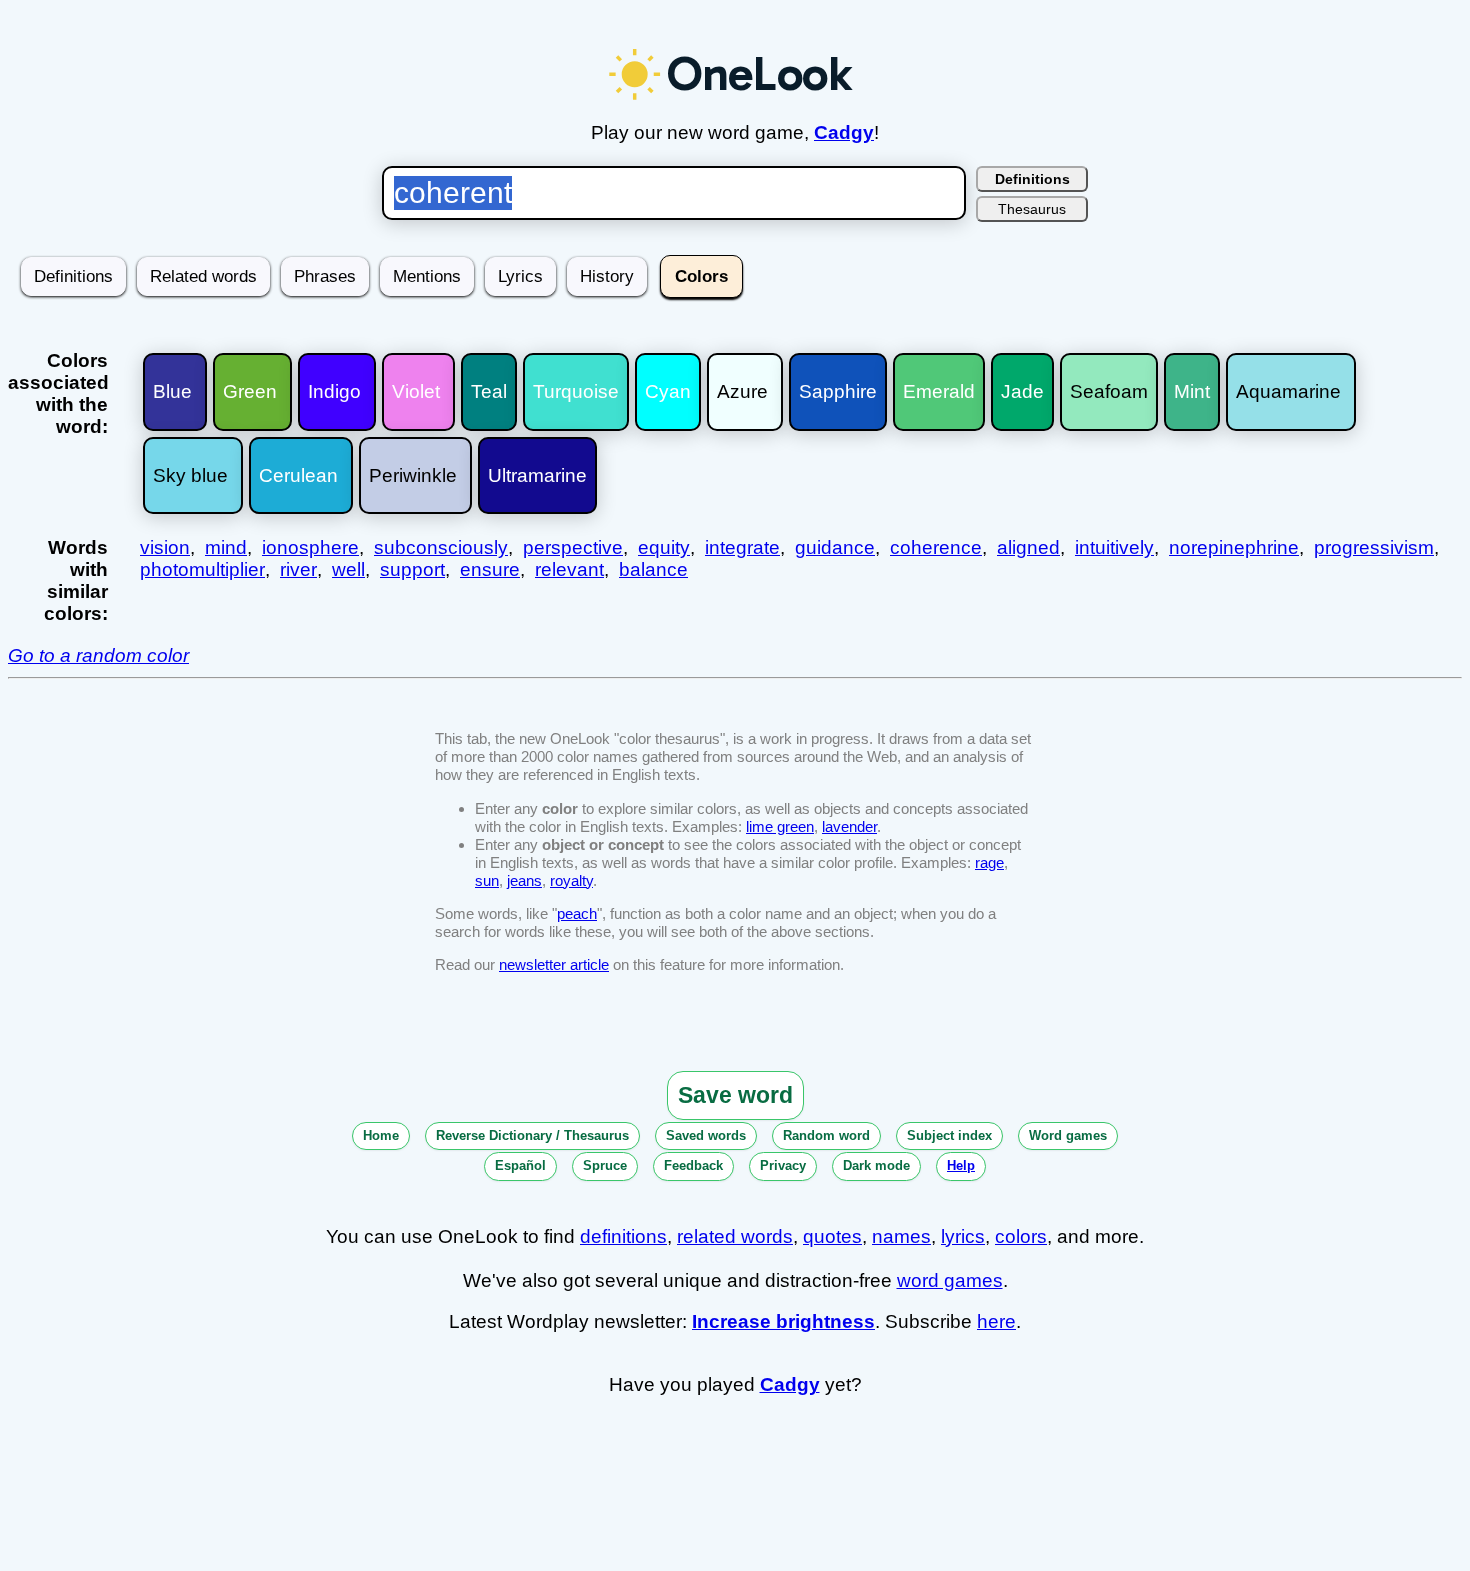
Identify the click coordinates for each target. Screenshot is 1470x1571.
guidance (835, 547)
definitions (623, 1236)
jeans (524, 880)
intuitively (1114, 547)
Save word (735, 1095)
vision (165, 547)
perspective (573, 547)
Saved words (706, 1135)
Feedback (693, 1165)
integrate (742, 547)
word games (950, 1280)
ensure (490, 569)
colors (1021, 1236)
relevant (569, 569)
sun (487, 880)
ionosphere (310, 547)
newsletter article (554, 964)
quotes (832, 1236)
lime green (780, 826)
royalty (571, 880)
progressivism (1374, 547)
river (298, 569)
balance (653, 569)
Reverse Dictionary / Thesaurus (532, 1135)
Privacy (783, 1165)
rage (989, 862)
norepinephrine (1234, 547)
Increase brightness (783, 1321)
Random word (826, 1135)
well (348, 569)
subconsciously (441, 547)
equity (664, 547)
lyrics (963, 1236)
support (412, 569)
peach (577, 913)
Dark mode (876, 1165)
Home (381, 1135)
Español (520, 1165)
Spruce (605, 1165)
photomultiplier (202, 569)
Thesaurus (1032, 209)
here (996, 1321)
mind (226, 547)
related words (735, 1236)
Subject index (949, 1135)
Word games (1068, 1135)
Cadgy (844, 132)
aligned (1028, 547)
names (901, 1236)
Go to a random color (98, 655)
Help (961, 1165)
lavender (849, 826)
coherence (936, 547)
